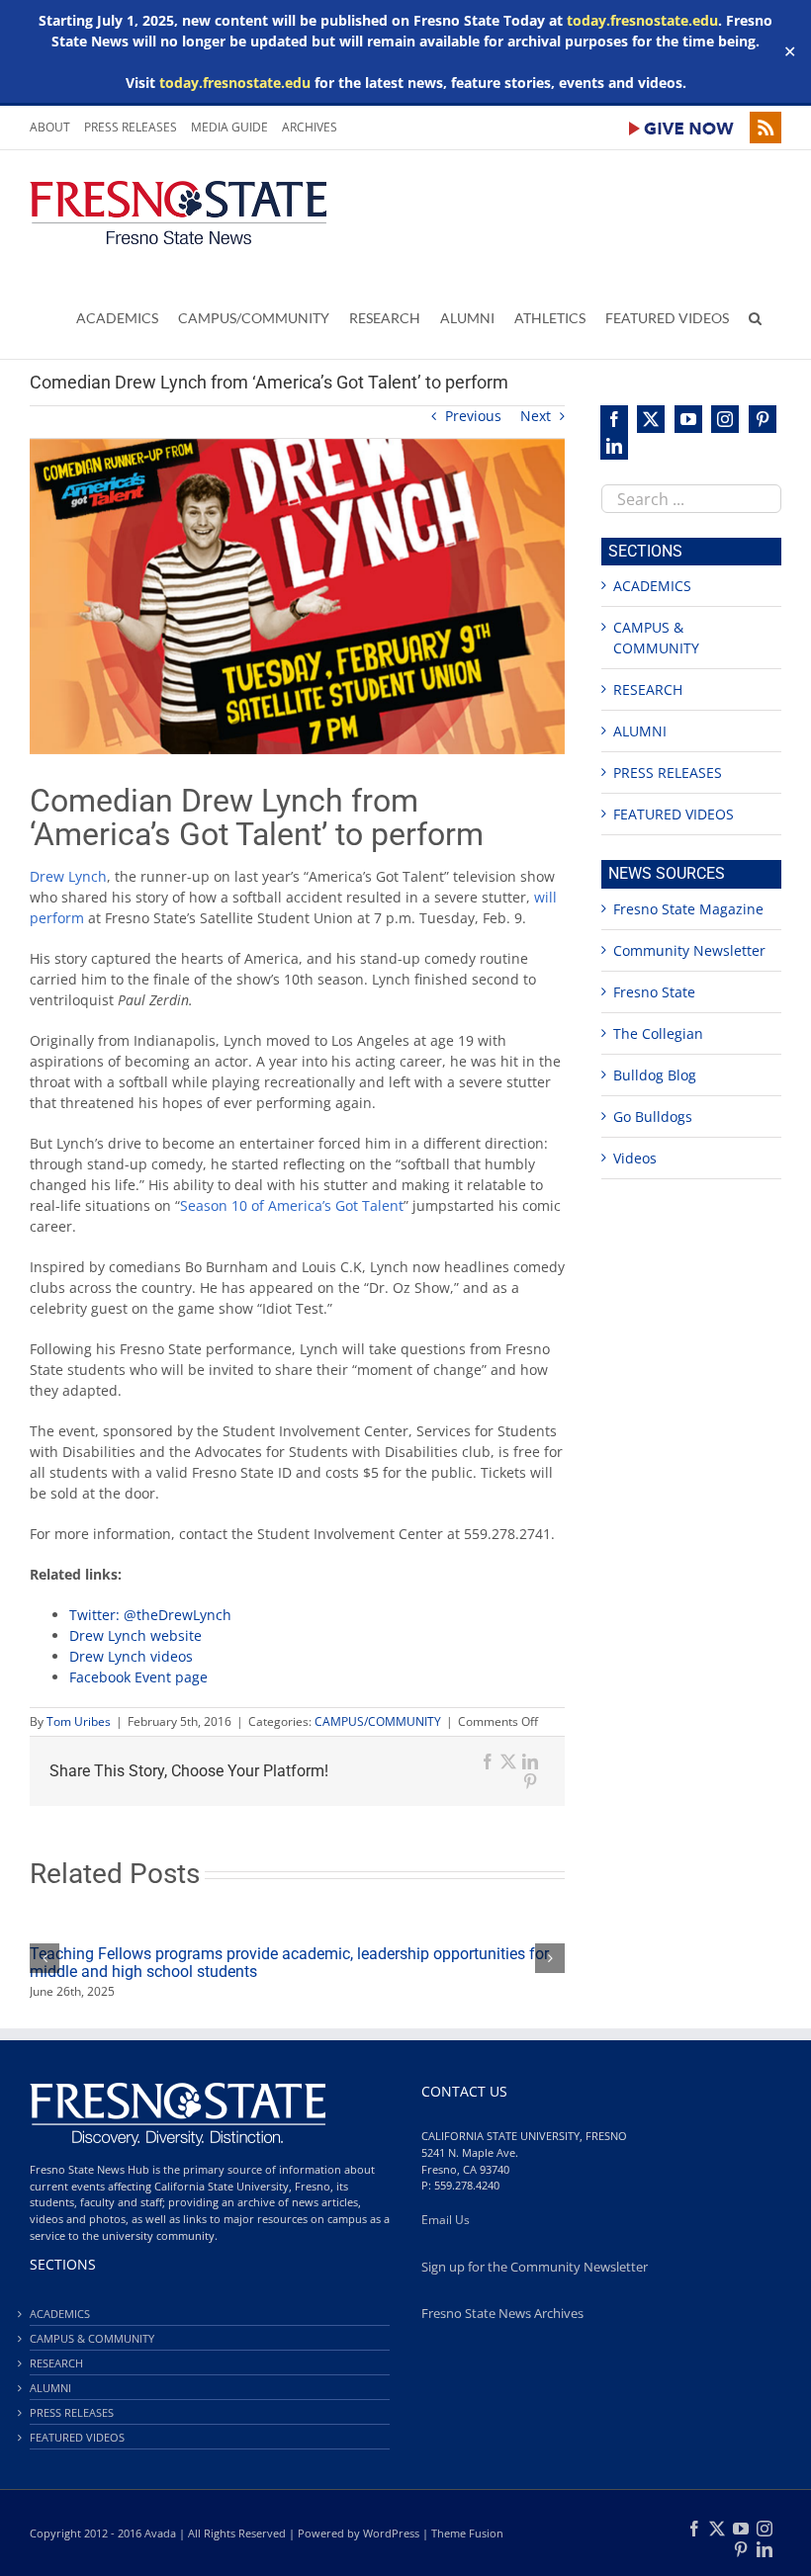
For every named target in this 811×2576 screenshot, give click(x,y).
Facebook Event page (138, 1677)
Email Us (446, 2220)
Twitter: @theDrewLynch (150, 1615)
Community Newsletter (689, 950)
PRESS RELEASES (668, 773)
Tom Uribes (79, 1721)
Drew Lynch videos (131, 1656)
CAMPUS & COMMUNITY (92, 2338)
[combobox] (691, 499)
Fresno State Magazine (688, 909)
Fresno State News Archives (502, 2314)
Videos (635, 1158)
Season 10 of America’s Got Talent (292, 1205)
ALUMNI (640, 731)
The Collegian (658, 1033)
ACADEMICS (652, 586)
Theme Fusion (467, 2533)
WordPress (391, 2533)
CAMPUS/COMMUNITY (378, 1721)
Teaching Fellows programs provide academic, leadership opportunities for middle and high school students (289, 1963)
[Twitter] (651, 419)
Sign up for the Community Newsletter (535, 2267)
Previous (473, 416)
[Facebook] (614, 419)
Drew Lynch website (135, 1635)
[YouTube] (688, 419)
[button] (755, 317)
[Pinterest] (763, 419)
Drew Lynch (68, 876)
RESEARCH (648, 689)
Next (536, 416)
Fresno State (654, 992)
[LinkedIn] (614, 447)
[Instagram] (725, 419)
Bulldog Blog (655, 1075)
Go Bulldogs (653, 1116)
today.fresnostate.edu (642, 20)
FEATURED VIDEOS (674, 814)
